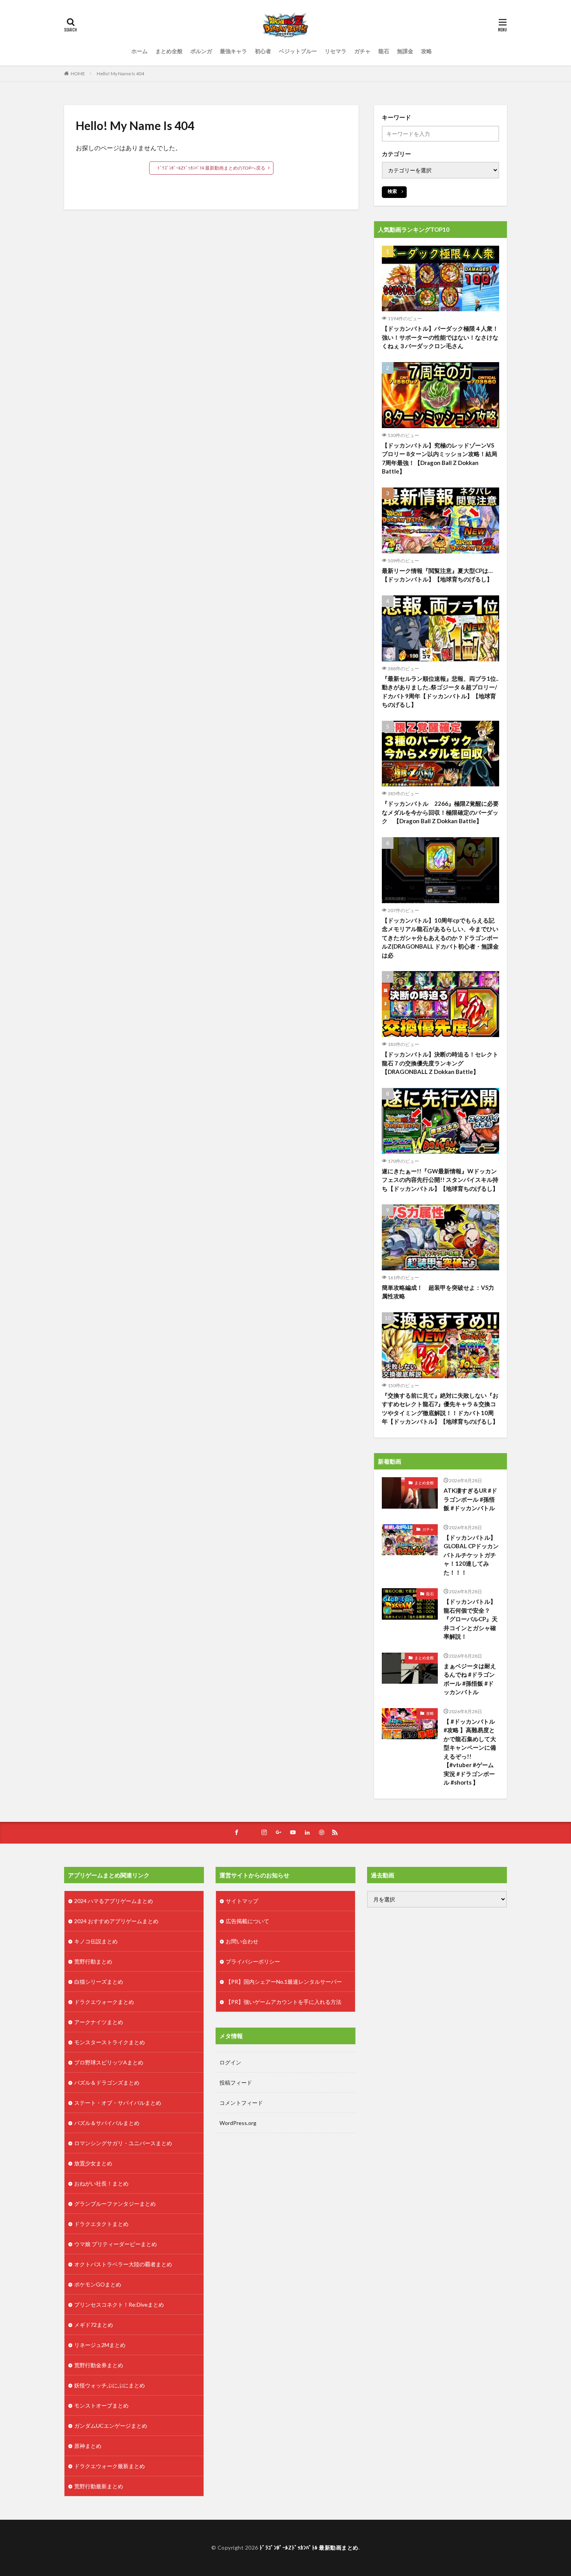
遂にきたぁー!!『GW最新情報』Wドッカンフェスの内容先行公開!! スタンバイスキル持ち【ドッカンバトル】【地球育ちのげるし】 (440, 1180)
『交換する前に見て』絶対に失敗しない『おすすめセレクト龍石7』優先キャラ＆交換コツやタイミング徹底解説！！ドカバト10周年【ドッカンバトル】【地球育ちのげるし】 (440, 1409)
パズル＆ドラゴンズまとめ (107, 2082)
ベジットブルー (298, 51)
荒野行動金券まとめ (99, 2365)
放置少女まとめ (93, 2163)
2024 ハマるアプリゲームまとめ (114, 1901)
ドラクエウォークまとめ (104, 2002)
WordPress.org (238, 2123)
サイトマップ (242, 1901)
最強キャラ (233, 51)
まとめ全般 (169, 51)
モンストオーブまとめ (101, 2405)
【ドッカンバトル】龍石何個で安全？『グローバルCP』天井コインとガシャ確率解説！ (471, 1619)
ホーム (139, 51)
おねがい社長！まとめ (101, 2183)
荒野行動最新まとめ (99, 2486)
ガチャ (362, 51)
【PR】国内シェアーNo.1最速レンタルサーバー (284, 1982)
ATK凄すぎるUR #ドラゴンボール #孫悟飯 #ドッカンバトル (470, 1499)
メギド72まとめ (94, 2325)
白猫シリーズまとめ (99, 1982)
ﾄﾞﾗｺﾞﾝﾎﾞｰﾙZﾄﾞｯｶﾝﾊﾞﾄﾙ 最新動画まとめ (309, 2547)
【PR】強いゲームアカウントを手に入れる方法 (284, 2002)
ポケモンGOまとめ (98, 2284)
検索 (392, 191)
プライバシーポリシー (253, 1961)
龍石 (384, 51)
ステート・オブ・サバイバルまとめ (118, 2103)
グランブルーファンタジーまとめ (115, 2204)
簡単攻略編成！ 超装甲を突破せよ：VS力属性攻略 (438, 1292)
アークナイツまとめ (99, 2022)
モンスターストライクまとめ (110, 2042)
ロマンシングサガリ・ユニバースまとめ (123, 2143)
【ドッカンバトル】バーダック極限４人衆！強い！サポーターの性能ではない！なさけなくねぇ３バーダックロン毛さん (440, 337)
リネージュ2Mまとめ (100, 2345)
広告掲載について (247, 1921)
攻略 (427, 51)
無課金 (405, 51)
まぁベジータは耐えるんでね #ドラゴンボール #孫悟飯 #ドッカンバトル (470, 1679)
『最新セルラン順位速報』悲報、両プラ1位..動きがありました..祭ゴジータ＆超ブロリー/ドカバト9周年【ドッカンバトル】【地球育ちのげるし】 (440, 692)
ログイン (230, 2062)
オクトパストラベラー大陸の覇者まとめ (123, 2264)
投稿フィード (236, 2082)
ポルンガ (201, 51)
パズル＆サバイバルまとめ (107, 2123)
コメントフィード (241, 2103)
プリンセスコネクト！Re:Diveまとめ (119, 2305)
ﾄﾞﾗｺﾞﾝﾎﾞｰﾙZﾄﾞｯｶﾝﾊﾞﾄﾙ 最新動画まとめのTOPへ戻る (211, 168)
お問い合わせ (242, 1941)
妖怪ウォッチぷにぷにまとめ (110, 2385)
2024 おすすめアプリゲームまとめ (116, 1921)
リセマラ (336, 51)
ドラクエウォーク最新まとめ (110, 2466)
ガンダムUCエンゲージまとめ (111, 2426)
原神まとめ (88, 2446)
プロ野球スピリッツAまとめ (109, 2062)
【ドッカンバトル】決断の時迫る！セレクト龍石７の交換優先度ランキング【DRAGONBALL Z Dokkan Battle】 (440, 1063)
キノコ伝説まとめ (96, 1941)
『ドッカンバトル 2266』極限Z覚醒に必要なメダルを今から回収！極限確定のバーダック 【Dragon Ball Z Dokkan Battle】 (440, 812)
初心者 (263, 51)
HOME (78, 74)
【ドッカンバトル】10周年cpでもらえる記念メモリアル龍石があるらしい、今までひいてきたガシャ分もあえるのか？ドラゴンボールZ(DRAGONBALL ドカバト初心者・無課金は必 (440, 938)
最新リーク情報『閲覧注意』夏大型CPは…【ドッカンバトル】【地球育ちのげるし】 (437, 575)
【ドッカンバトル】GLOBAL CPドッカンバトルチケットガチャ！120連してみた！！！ (471, 1555)
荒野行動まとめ (93, 1961)
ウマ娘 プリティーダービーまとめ (116, 2244)
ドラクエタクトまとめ (101, 2224)
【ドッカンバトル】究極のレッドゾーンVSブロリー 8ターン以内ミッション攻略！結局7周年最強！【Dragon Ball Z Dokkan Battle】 (440, 458)
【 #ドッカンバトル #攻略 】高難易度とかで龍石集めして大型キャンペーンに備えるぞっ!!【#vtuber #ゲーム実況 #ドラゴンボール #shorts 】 (470, 1752)
